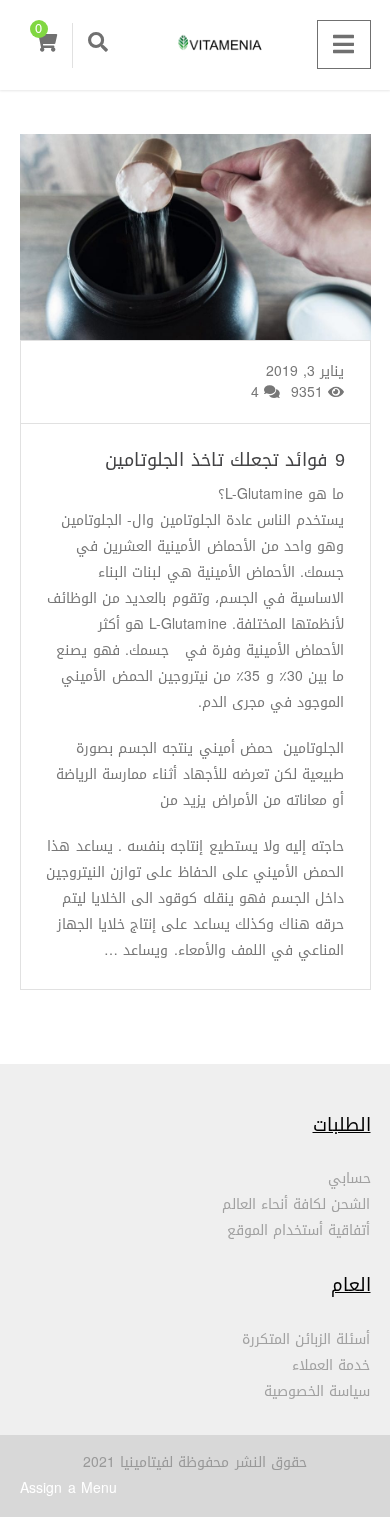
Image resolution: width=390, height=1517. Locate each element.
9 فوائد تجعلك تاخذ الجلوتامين (224, 460)
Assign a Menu (69, 1488)
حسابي (349, 1178)
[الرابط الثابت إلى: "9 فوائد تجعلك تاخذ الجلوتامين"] (195, 262)
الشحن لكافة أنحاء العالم (296, 1204)
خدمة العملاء (331, 1365)
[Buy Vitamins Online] (195, 45)
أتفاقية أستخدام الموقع (299, 1230)
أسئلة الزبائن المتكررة (306, 1339)
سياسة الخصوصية (317, 1391)
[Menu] (343, 44)
